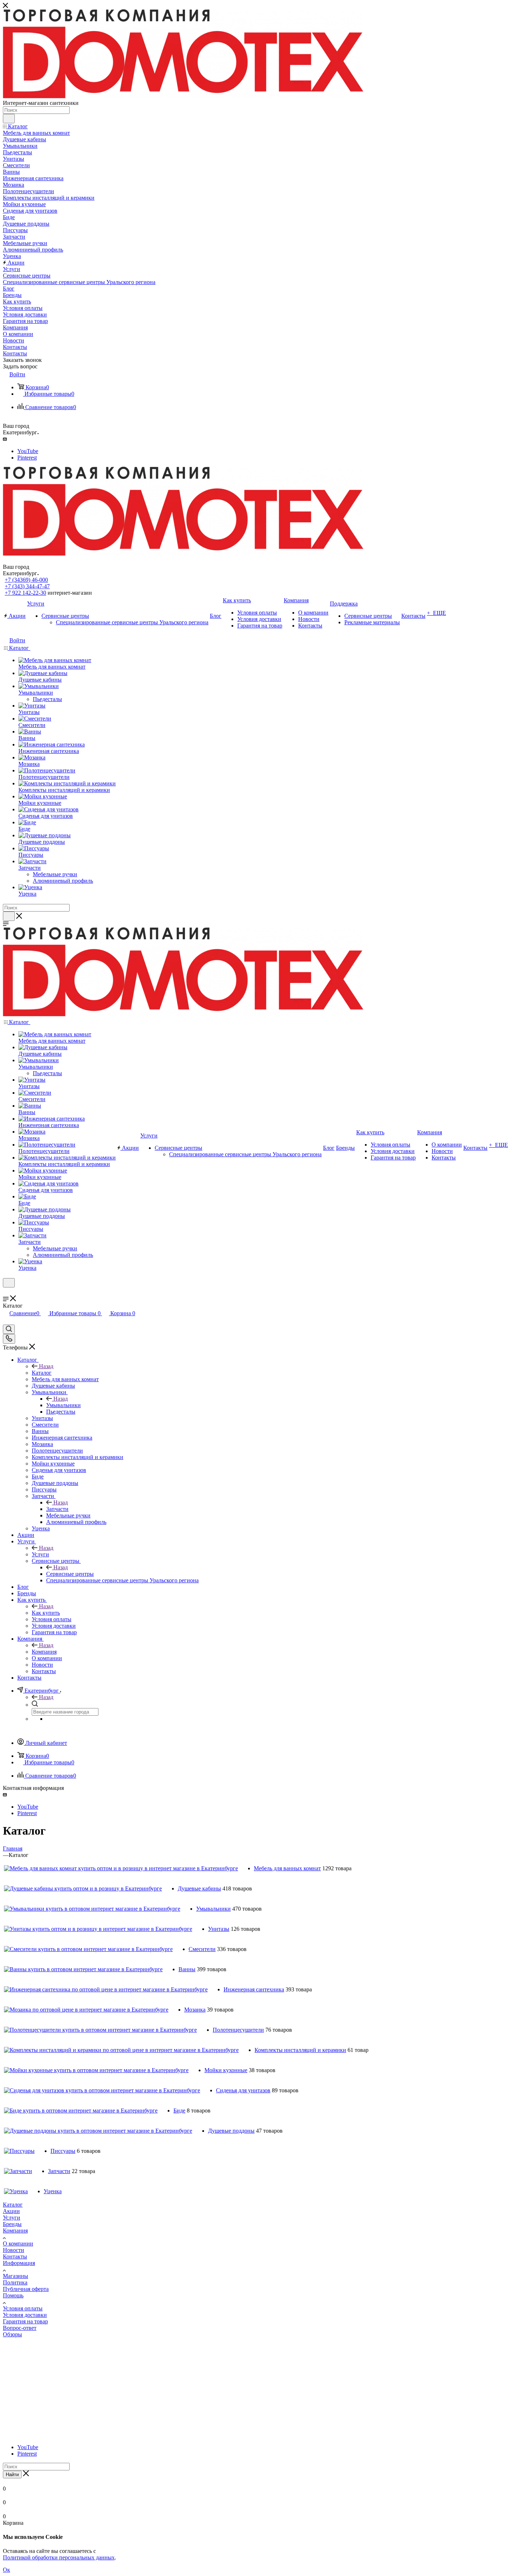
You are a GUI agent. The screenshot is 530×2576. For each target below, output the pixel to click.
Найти (12, 2475)
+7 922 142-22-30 (25, 593)
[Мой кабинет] (6, 1292)
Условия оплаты (23, 2308)
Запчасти (57, 1509)
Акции (11, 2211)
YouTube (28, 451)
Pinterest (27, 458)
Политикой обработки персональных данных (59, 2557)
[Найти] (9, 119)
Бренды (12, 2224)
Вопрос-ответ (20, 2328)
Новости (14, 2250)
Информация (19, 2263)
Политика (15, 2282)
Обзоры (12, 2334)
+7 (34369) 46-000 (26, 580)
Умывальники (63, 1405)
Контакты (15, 2256)
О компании (18, 2244)
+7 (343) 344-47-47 (27, 586)
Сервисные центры (70, 1574)
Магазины (16, 2276)
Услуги (40, 1554)
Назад (46, 1366)
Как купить (46, 1613)
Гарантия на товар (25, 2321)
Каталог (42, 1373)
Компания (44, 1652)
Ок (6, 2570)
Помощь (13, 2295)
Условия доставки (25, 2315)
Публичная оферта (26, 2289)
